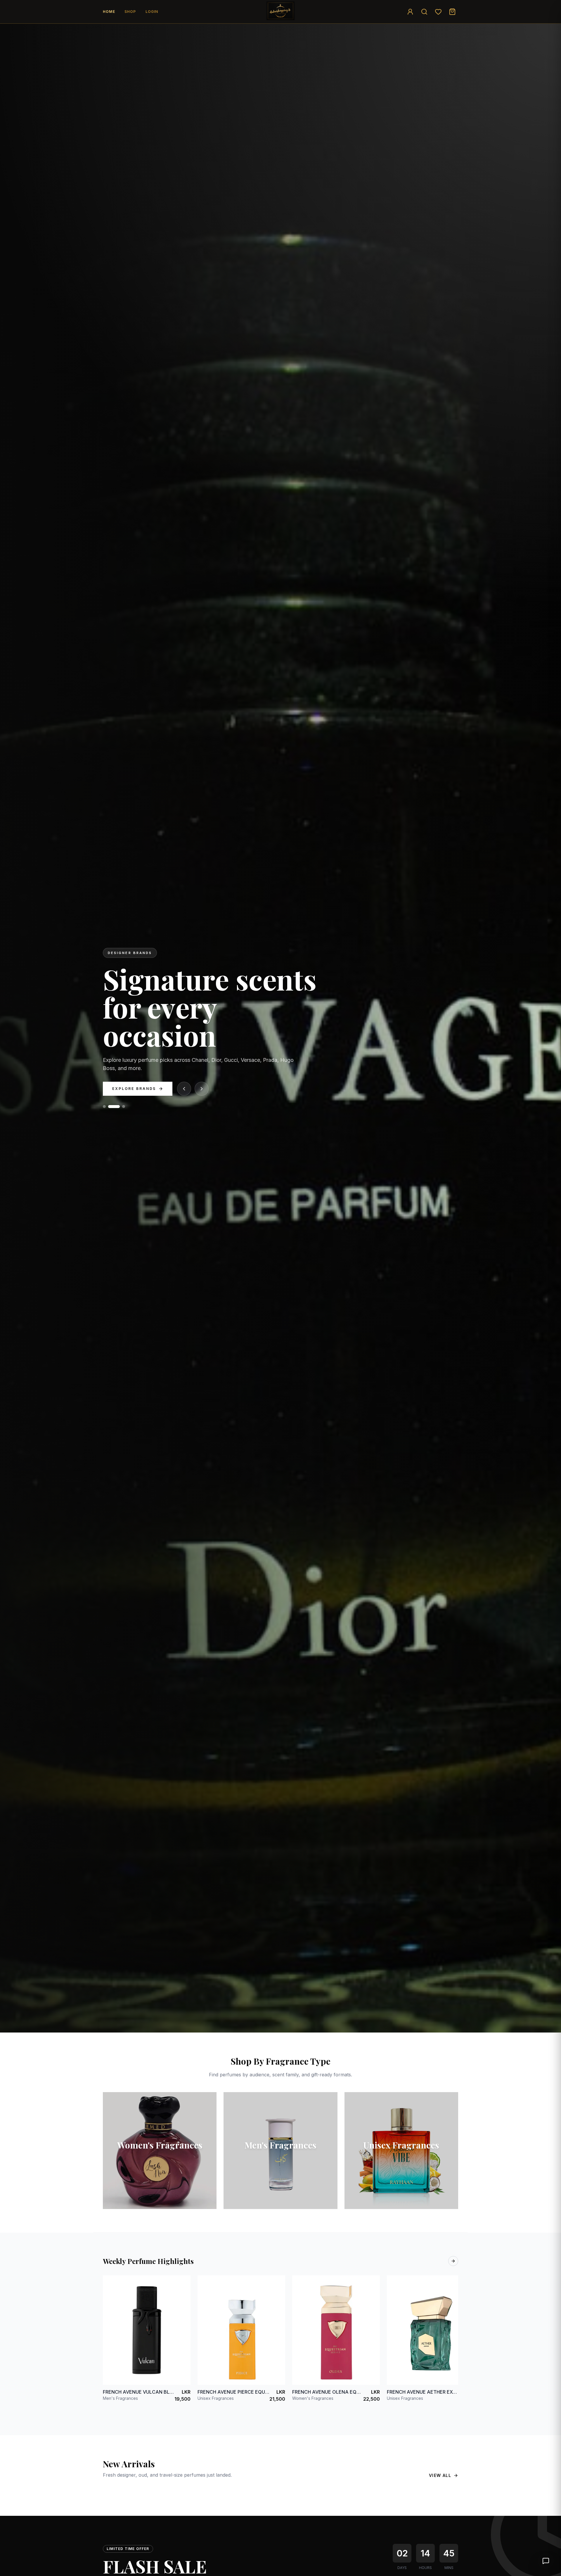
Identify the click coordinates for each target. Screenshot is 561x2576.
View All (440, 2475)
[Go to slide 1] (109, 1107)
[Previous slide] (184, 1089)
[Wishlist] (438, 12)
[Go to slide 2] (118, 1107)
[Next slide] (202, 1089)
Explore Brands (134, 1089)
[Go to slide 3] (124, 1107)
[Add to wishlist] (182, 2284)
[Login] (410, 12)
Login (152, 12)
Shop (130, 12)
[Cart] (452, 12)
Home (109, 12)
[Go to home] (280, 11)
